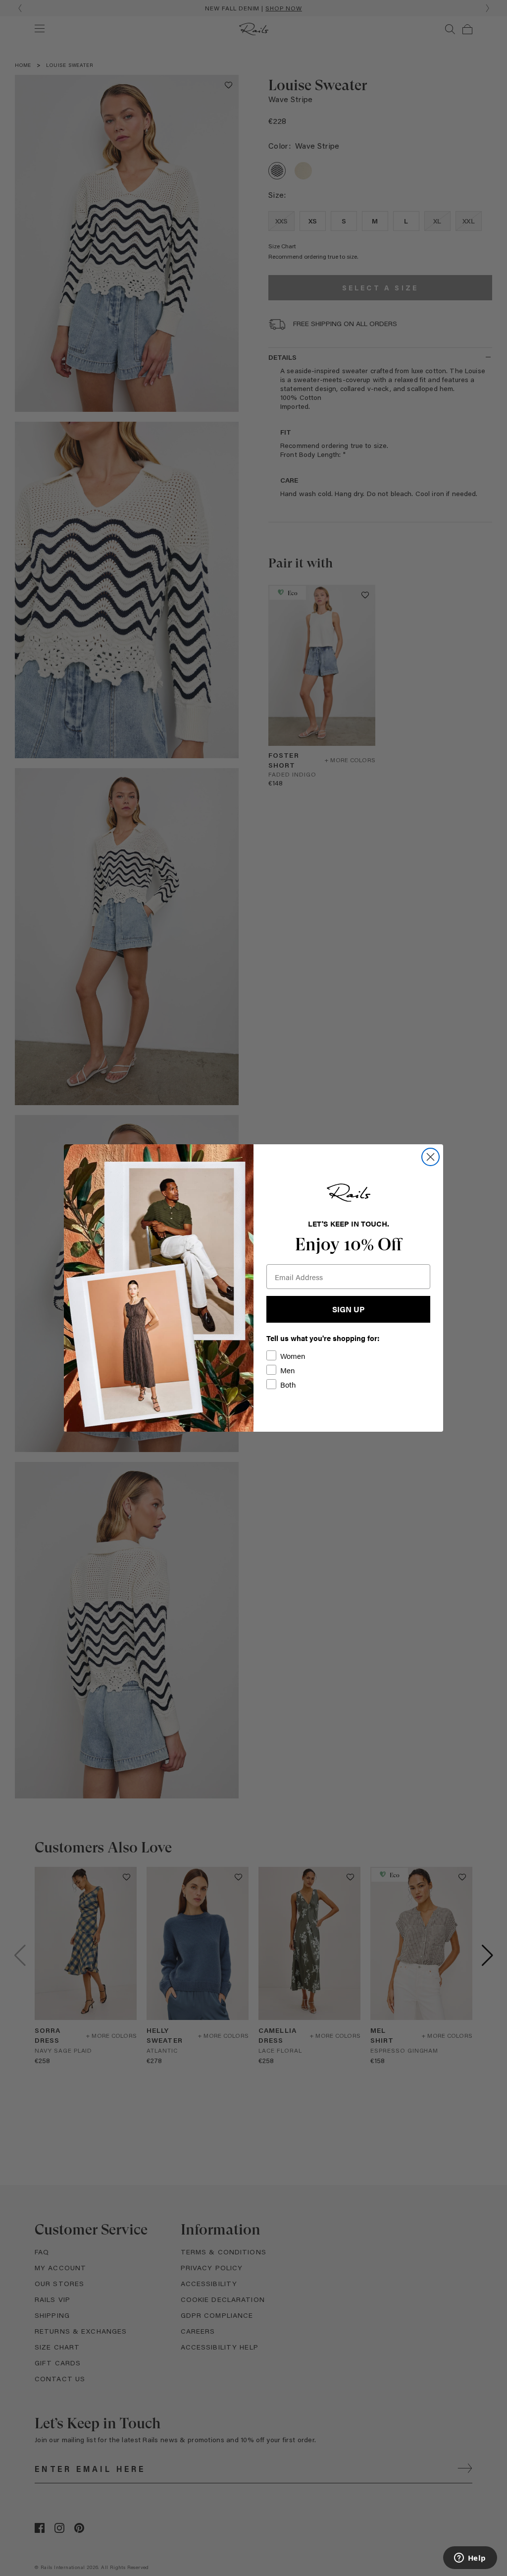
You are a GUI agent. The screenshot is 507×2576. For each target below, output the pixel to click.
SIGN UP (348, 1309)
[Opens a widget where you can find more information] (470, 2559)
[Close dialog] (431, 1157)
